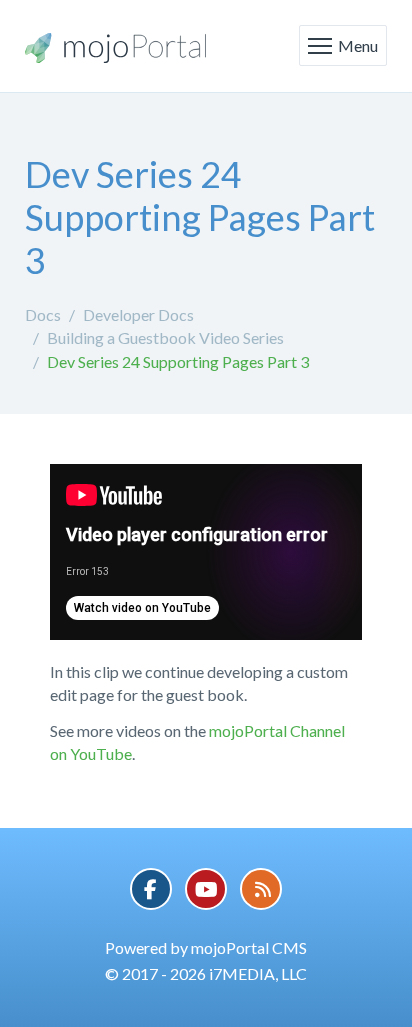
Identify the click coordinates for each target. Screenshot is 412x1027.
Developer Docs (138, 314)
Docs (43, 314)
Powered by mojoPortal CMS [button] (206, 947)
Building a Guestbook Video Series (165, 337)
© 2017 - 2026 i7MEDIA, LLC (206, 973)
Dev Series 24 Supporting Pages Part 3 (178, 361)
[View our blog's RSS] (261, 889)
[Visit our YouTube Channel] (206, 889)
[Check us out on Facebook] (151, 889)
